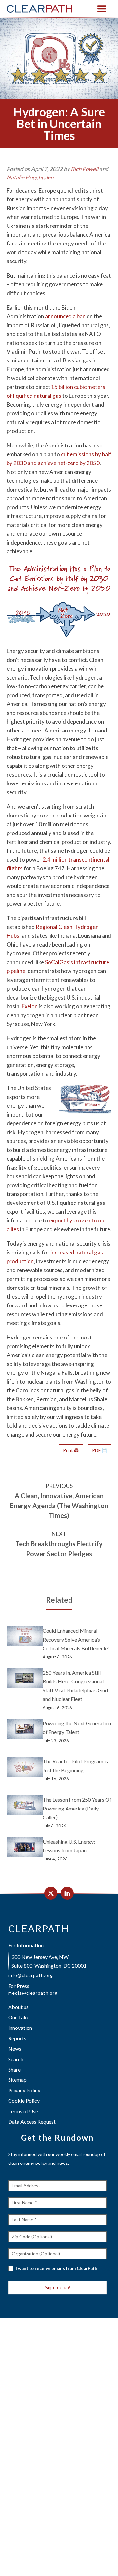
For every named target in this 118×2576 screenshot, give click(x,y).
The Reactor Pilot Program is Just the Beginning (75, 1766)
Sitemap (17, 2080)
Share (14, 2070)
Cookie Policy (24, 2101)
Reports (17, 2038)
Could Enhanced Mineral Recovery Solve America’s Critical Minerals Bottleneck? (76, 1639)
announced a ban (65, 316)
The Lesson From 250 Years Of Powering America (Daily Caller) (77, 1808)
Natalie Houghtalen (30, 177)
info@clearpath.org (31, 1975)
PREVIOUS (59, 1486)
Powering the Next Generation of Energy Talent (77, 1727)
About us (18, 2007)
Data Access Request (32, 2121)
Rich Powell (85, 169)
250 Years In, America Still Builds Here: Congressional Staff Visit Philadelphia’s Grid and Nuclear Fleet (75, 1686)
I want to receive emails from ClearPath (56, 2268)
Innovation (20, 2028)
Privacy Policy (24, 2090)
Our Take (19, 2017)
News (15, 2049)
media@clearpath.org (33, 1993)
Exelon (30, 1006)
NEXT (59, 1534)
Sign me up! (57, 2288)
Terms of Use (23, 2111)
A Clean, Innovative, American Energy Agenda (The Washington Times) (59, 1506)
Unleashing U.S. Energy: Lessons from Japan (69, 1846)
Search (16, 2059)
